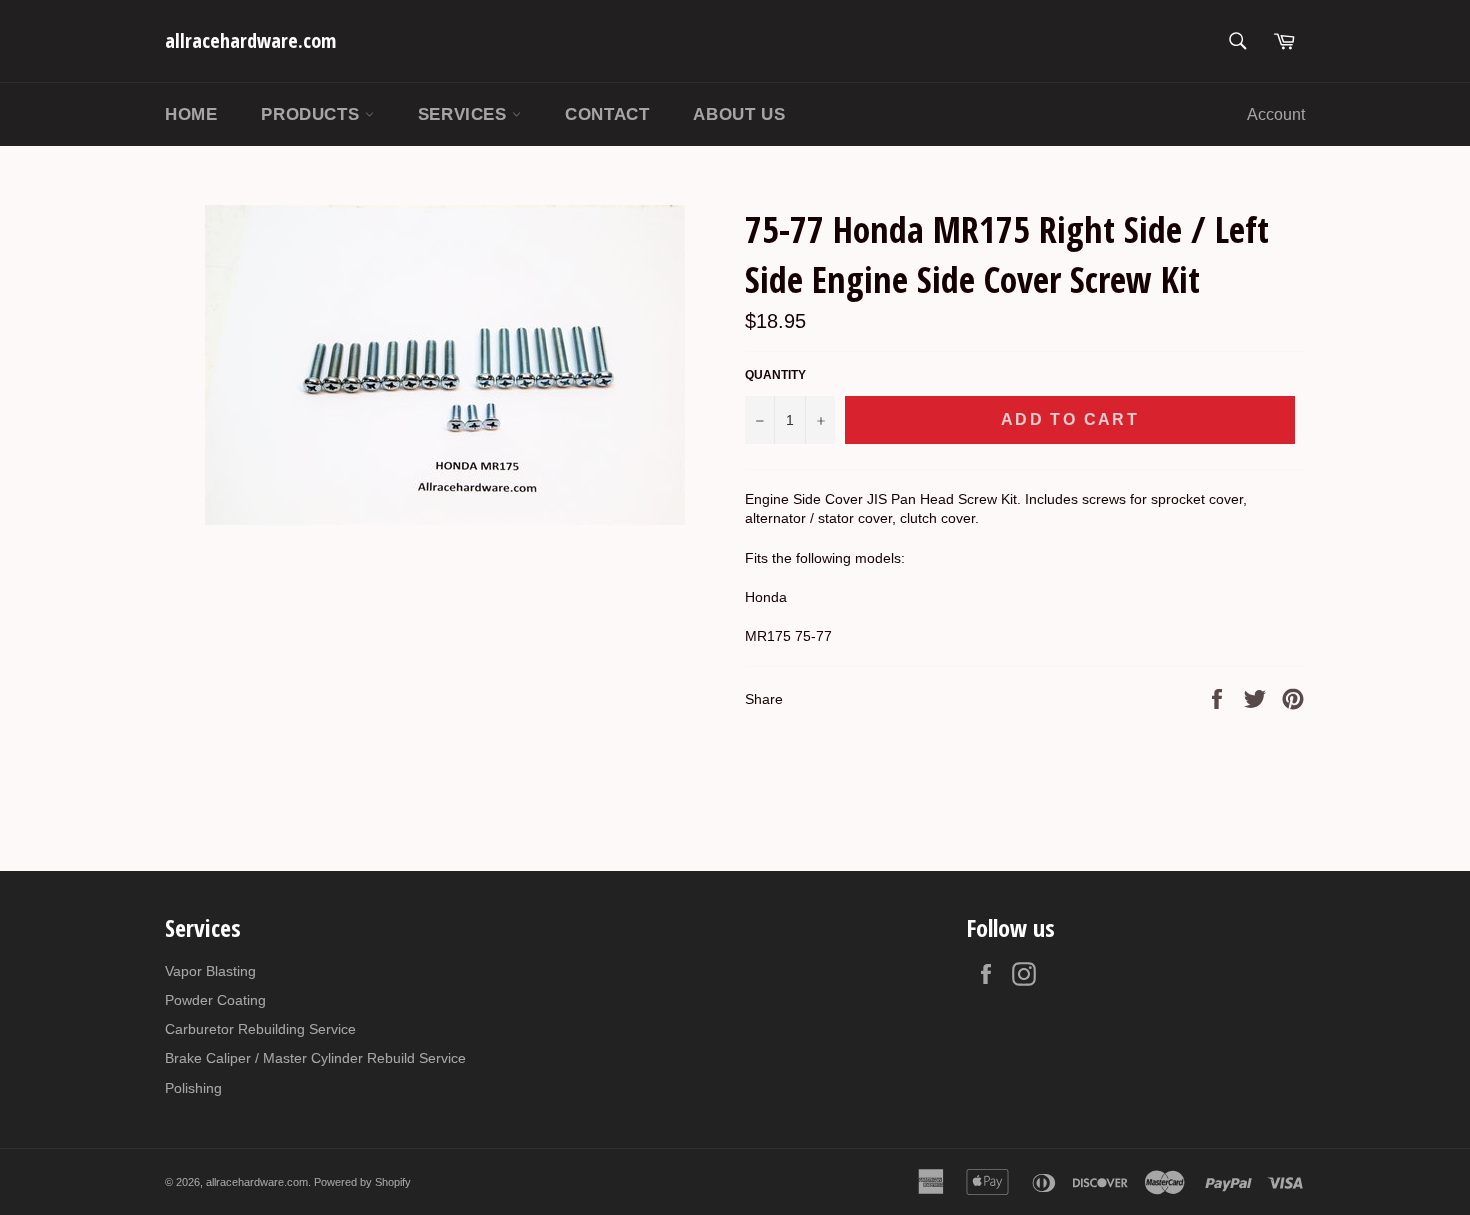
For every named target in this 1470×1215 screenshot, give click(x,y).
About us (739, 114)
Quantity (775, 375)
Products (312, 114)
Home (191, 114)
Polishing (193, 1088)
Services (465, 114)
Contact (607, 114)
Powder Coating (215, 1000)
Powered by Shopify (362, 1182)
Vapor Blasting (210, 971)
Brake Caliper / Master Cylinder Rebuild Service (315, 1058)
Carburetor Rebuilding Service (260, 1029)
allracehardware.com (250, 40)
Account (1276, 114)
